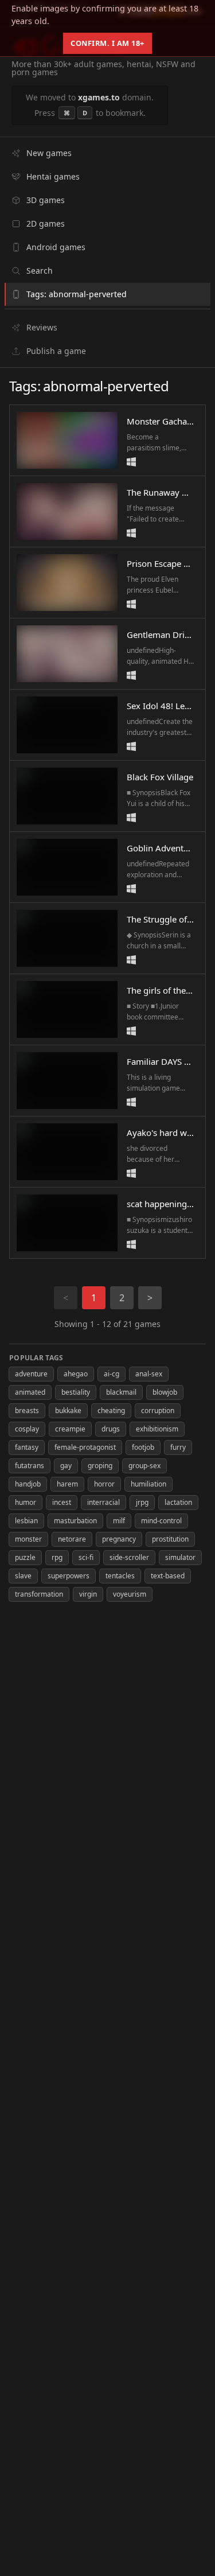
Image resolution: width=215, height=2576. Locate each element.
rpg (57, 1557)
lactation (178, 1502)
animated (30, 1392)
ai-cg (112, 1374)
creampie (70, 1429)
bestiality (76, 1392)
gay (66, 1466)
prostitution (170, 1539)
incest (62, 1502)
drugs (111, 1429)
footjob (143, 1447)
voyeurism (130, 1594)
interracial (103, 1502)
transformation (39, 1594)
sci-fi (86, 1557)
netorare (72, 1539)
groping (100, 1466)
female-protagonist (85, 1447)
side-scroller (129, 1557)
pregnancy (119, 1539)
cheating (111, 1410)
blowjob (165, 1392)
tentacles (120, 1576)
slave (23, 1576)
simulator (180, 1557)
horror (104, 1484)
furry (178, 1447)
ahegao (76, 1374)
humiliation (148, 1484)
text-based (168, 1576)
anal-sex (149, 1374)
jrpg (142, 1502)
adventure (31, 1374)
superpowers (69, 1576)
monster (28, 1539)
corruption (158, 1410)
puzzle (25, 1557)
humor (26, 1502)
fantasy (27, 1447)
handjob (28, 1484)
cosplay (27, 1429)
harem (67, 1484)
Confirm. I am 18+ (107, 43)
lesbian (26, 1521)
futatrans (30, 1466)
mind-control (161, 1521)
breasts (27, 1410)
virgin (88, 1594)
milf (119, 1521)
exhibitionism (157, 1429)
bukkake (68, 1410)
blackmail (121, 1392)
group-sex (144, 1466)
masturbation (75, 1521)
